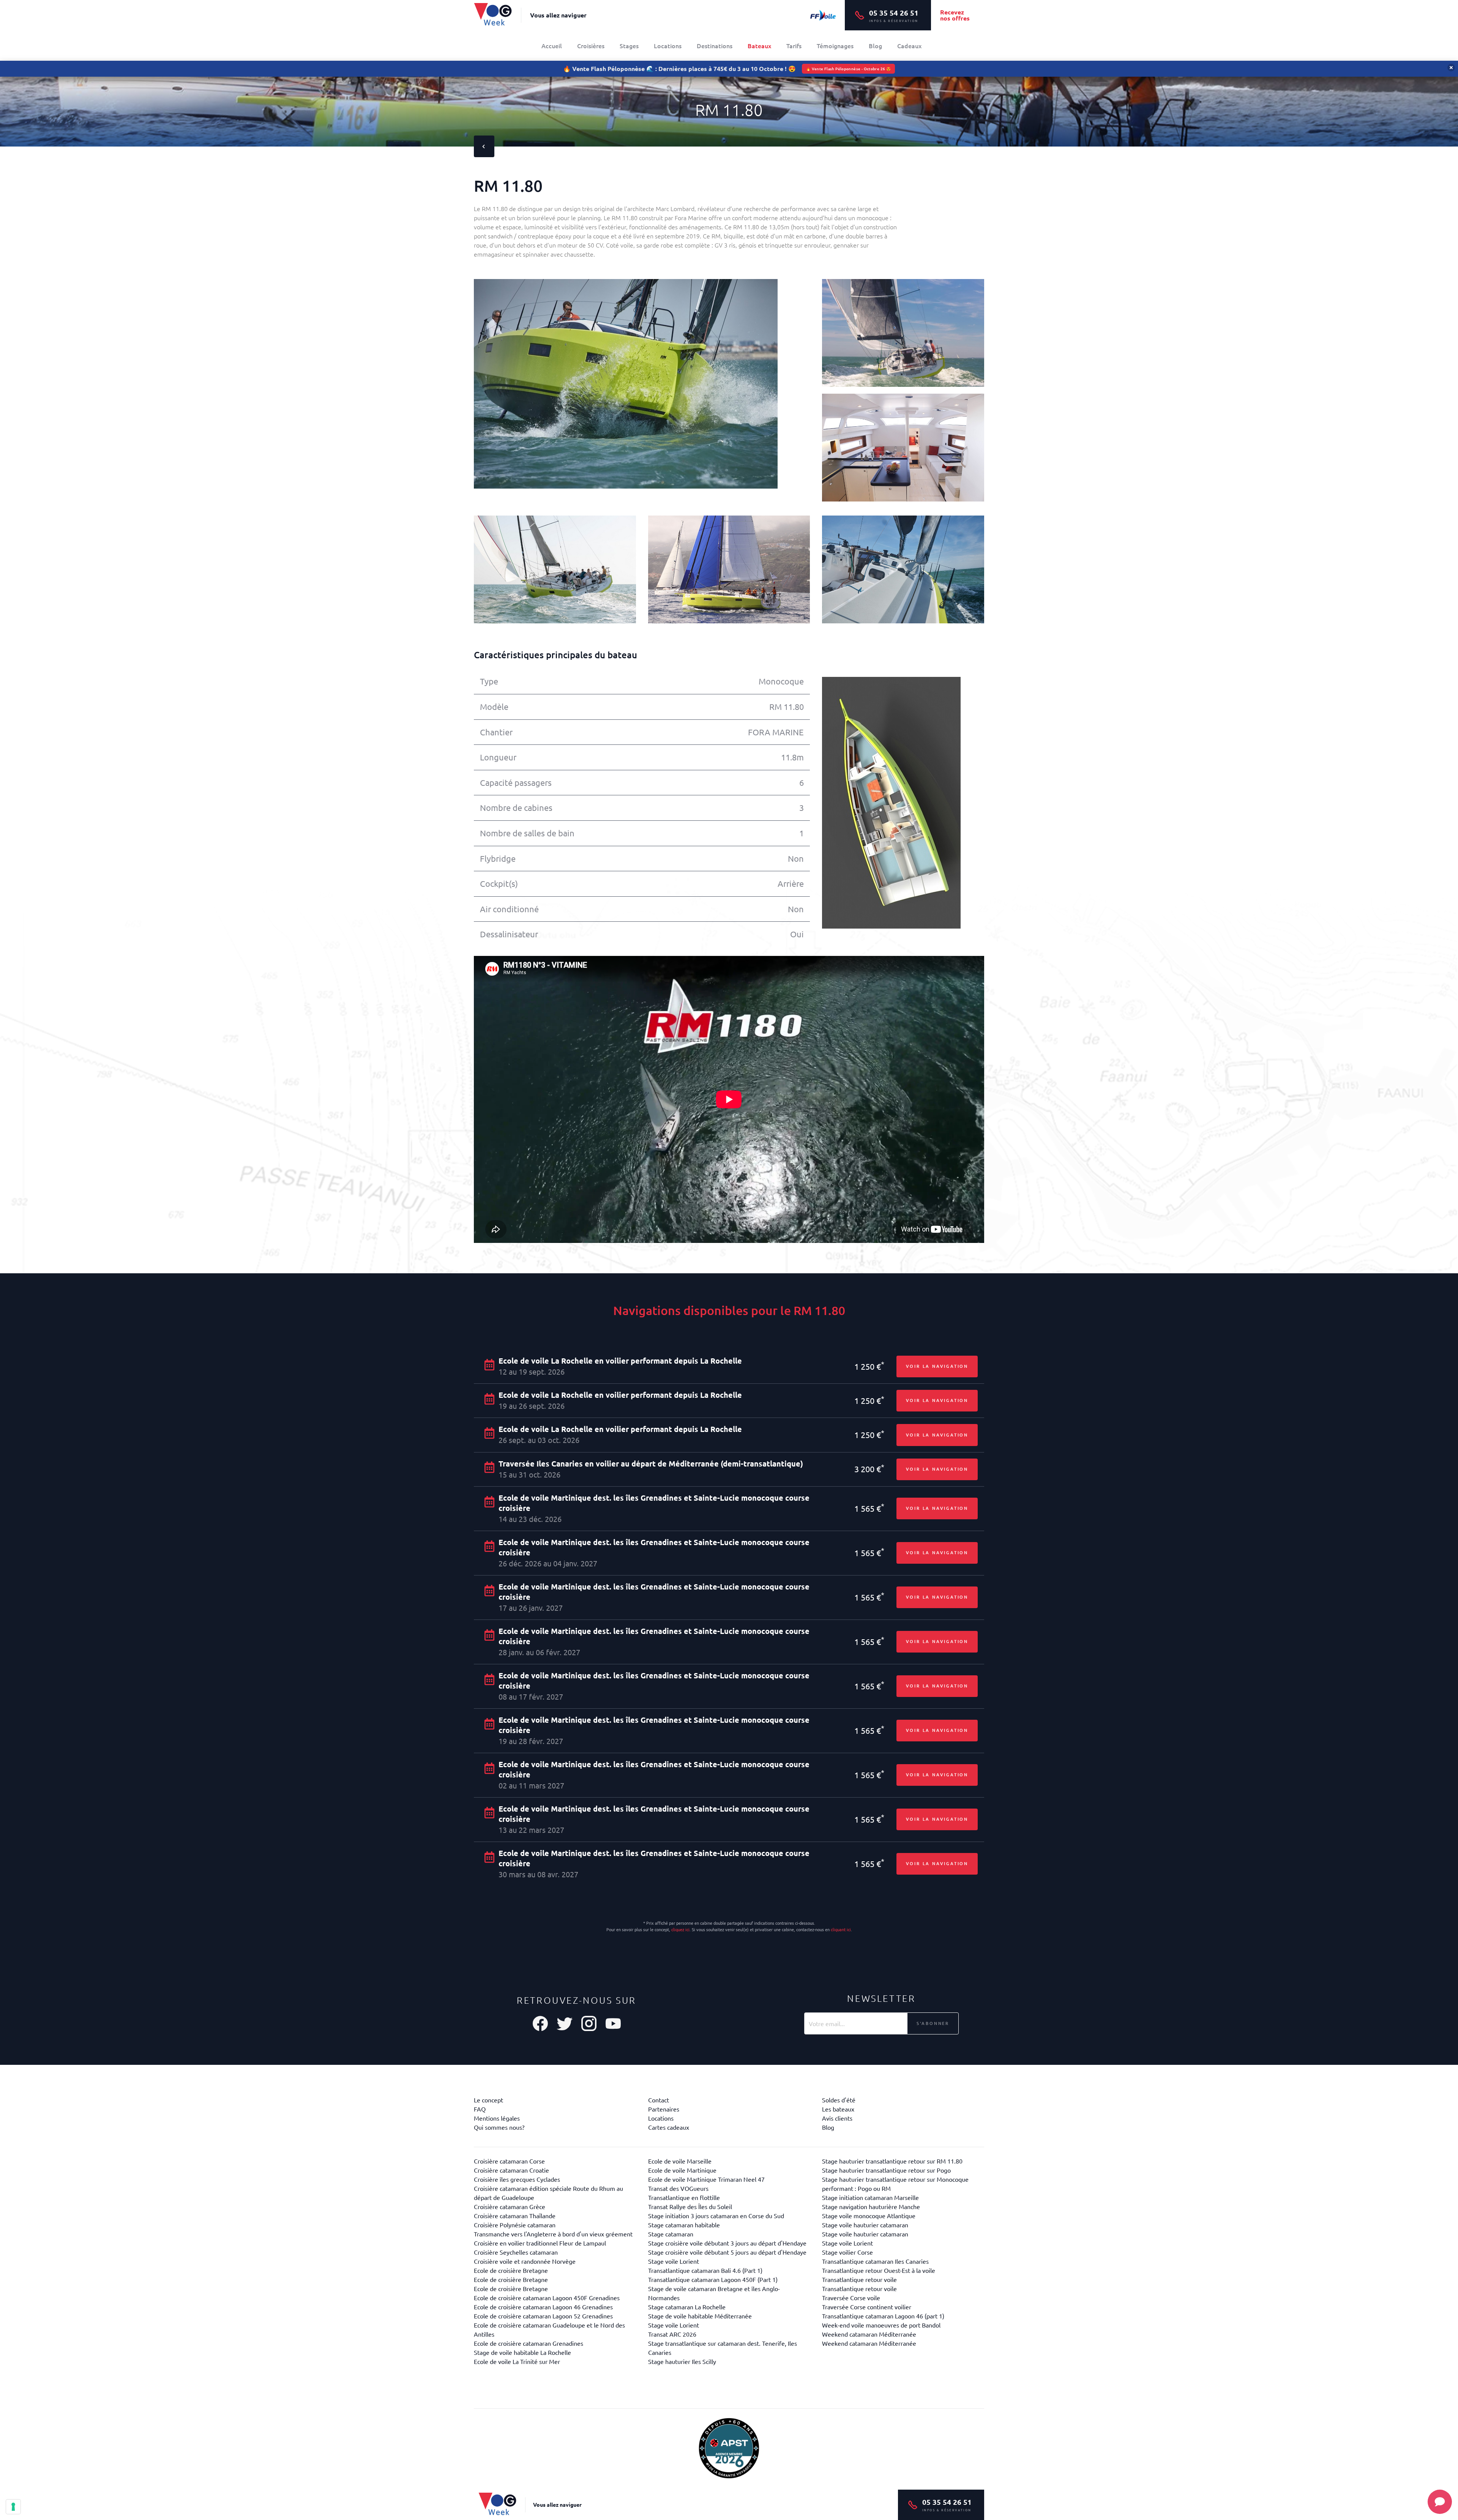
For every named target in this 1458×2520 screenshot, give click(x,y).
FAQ (480, 2109)
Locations (668, 46)
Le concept (488, 2100)
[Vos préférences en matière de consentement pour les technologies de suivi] (13, 2507)
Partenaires (664, 2109)
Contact (659, 2100)
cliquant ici (841, 1929)
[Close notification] (1451, 68)
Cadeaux (909, 46)
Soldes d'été (839, 2100)
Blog (875, 46)
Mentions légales (497, 2118)
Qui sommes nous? (499, 2127)
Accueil (552, 46)
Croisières (591, 46)
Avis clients (837, 2118)
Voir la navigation (937, 1366)
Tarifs (794, 46)
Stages (629, 46)
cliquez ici (680, 1929)
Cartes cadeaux (669, 2127)
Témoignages (835, 46)
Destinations (715, 46)
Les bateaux (838, 2109)
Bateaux (759, 46)
